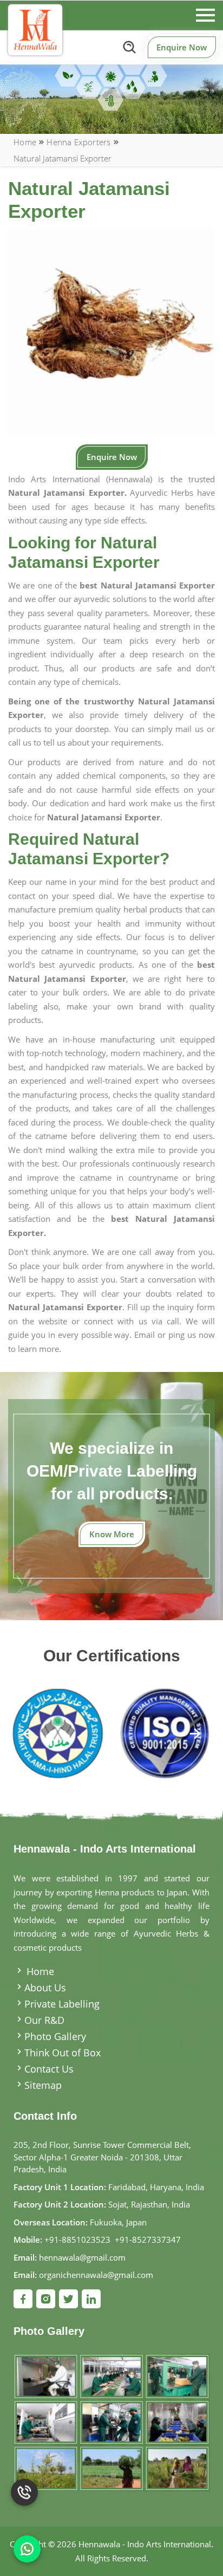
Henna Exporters (79, 142)
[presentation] (28, 1735)
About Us (45, 1988)
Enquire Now (182, 47)
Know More (112, 1534)
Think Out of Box (63, 2053)
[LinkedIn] (91, 2299)
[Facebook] (23, 2299)
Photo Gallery (55, 2036)
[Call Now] (24, 2503)
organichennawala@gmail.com (96, 2275)
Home (25, 142)
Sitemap (43, 2085)
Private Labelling (62, 2004)
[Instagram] (46, 2299)
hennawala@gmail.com (82, 2257)
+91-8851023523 (77, 2240)
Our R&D (44, 2020)
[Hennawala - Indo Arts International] (35, 30)
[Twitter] (68, 2299)
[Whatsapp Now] (27, 2549)
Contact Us (49, 2069)
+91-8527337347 (148, 2240)
